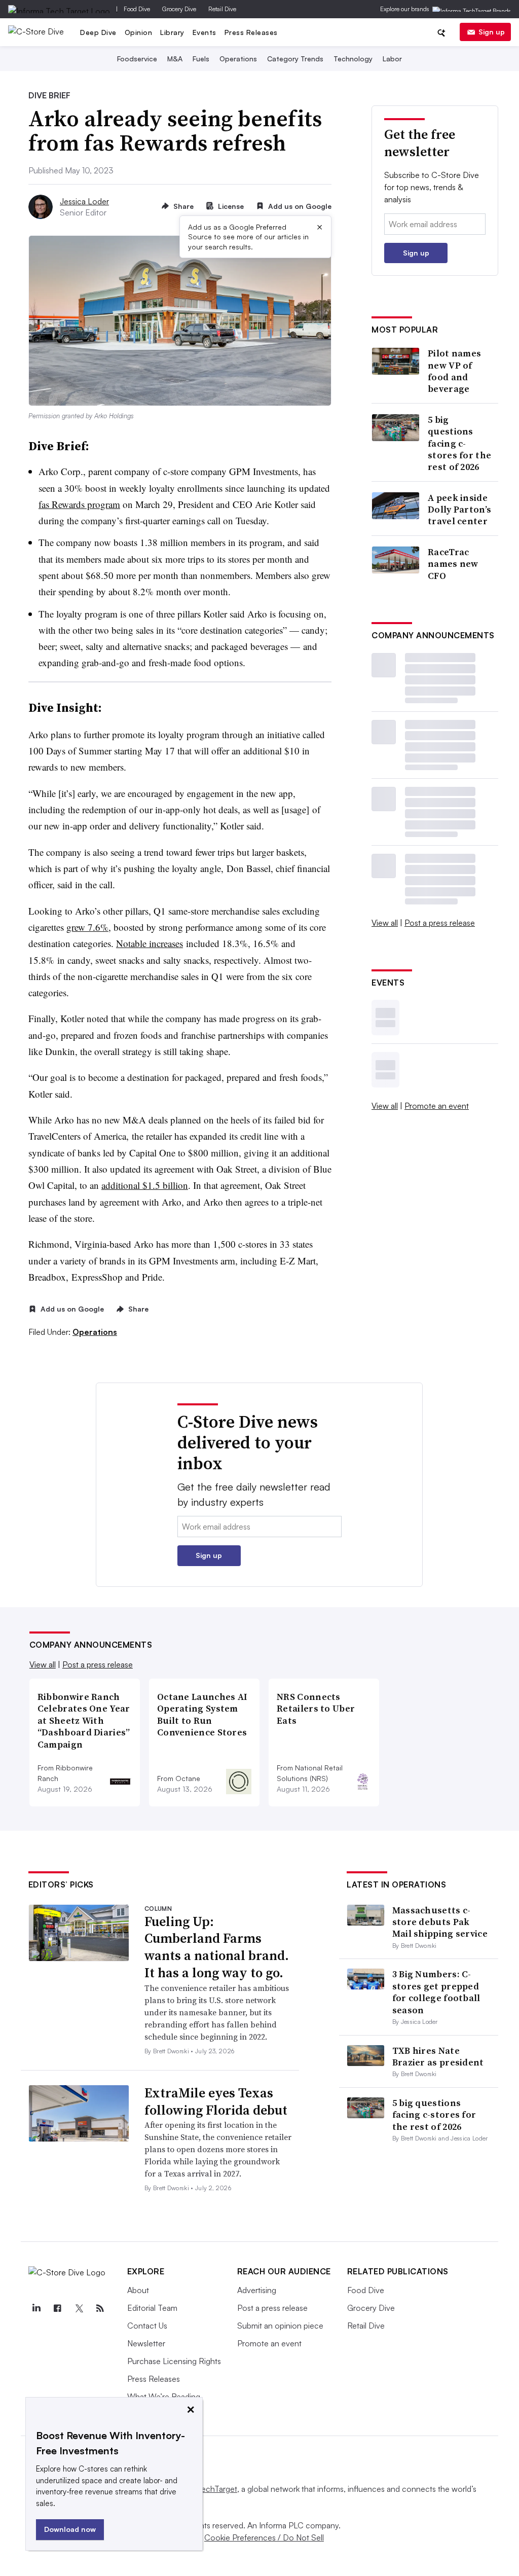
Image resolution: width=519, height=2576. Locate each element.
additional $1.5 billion (145, 1185)
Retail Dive (222, 9)
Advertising (257, 2290)
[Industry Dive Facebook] (58, 2308)
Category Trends (295, 59)
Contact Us (147, 2326)
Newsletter (146, 2343)
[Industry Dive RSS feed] (100, 2308)
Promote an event (437, 1106)
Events (205, 32)
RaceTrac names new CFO (453, 564)
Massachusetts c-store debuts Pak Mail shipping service (440, 1922)
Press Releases (251, 32)
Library (172, 32)
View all (385, 923)
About (138, 2290)
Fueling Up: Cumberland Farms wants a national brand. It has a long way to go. (217, 1947)
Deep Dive (98, 32)
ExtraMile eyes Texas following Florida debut (216, 2101)
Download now (70, 2529)
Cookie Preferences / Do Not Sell (264, 2537)
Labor (392, 59)
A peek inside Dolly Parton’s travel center (459, 510)
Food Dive (137, 9)
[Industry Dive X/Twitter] (79, 2308)
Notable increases (150, 943)
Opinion (139, 32)
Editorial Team (152, 2308)
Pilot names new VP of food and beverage (454, 371)
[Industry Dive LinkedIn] (36, 2308)
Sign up (492, 32)
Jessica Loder (84, 201)
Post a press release (440, 923)
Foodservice (137, 59)
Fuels (201, 59)
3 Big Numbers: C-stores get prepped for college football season (436, 1992)
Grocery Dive (179, 9)
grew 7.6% (87, 927)
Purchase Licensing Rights (174, 2361)
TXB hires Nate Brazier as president (438, 2056)
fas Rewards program (79, 504)
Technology (353, 59)
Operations (238, 59)
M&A (175, 59)
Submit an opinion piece (280, 2326)
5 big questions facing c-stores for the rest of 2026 (459, 443)
